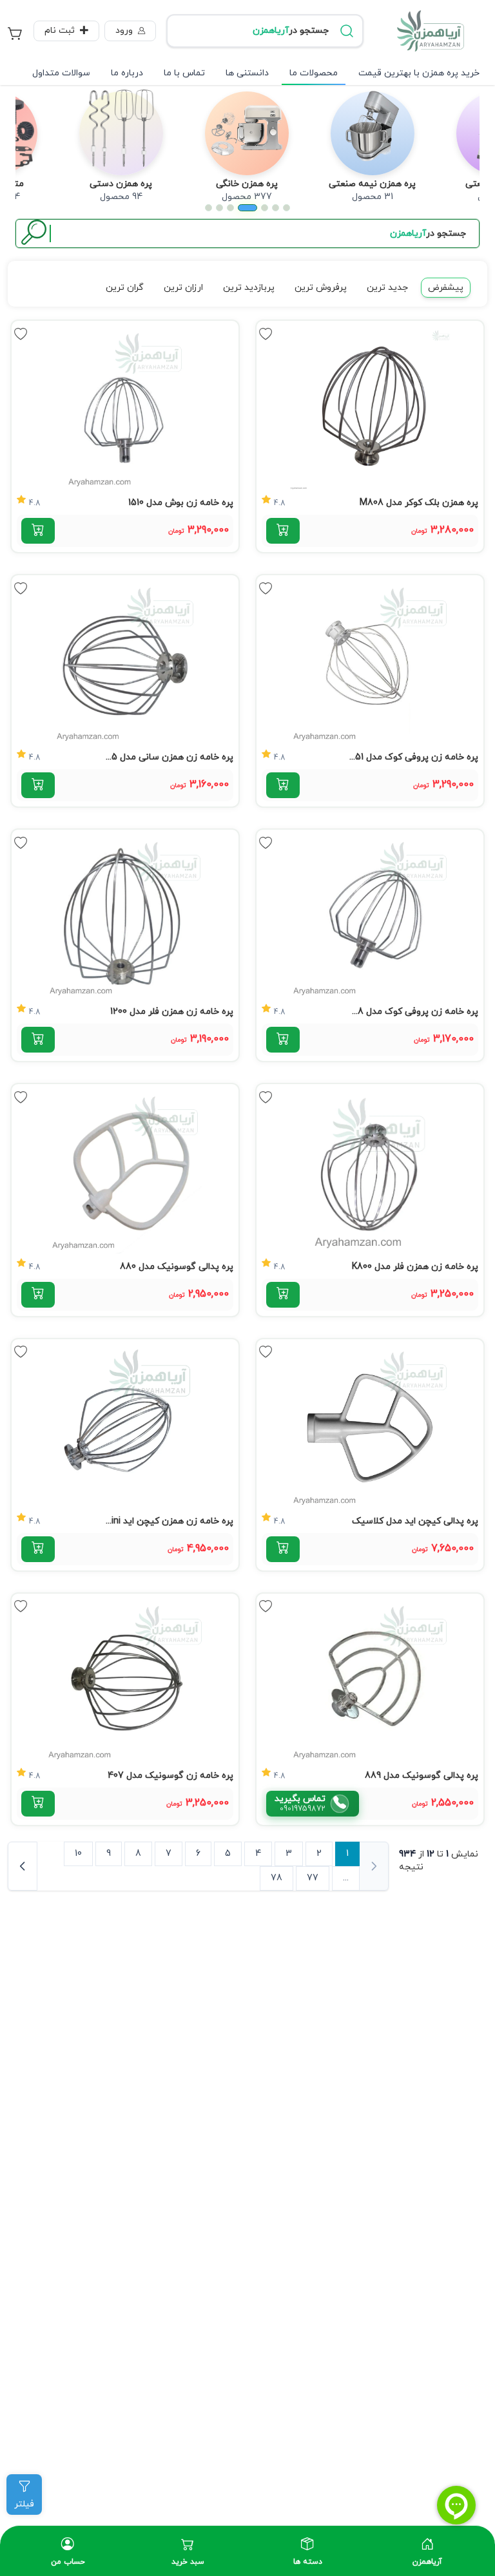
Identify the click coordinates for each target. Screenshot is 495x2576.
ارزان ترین (183, 288)
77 (313, 1878)
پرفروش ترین (321, 288)
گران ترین (125, 288)
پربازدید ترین (249, 288)
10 (78, 1854)
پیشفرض (446, 288)
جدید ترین (387, 288)
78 (277, 1878)
